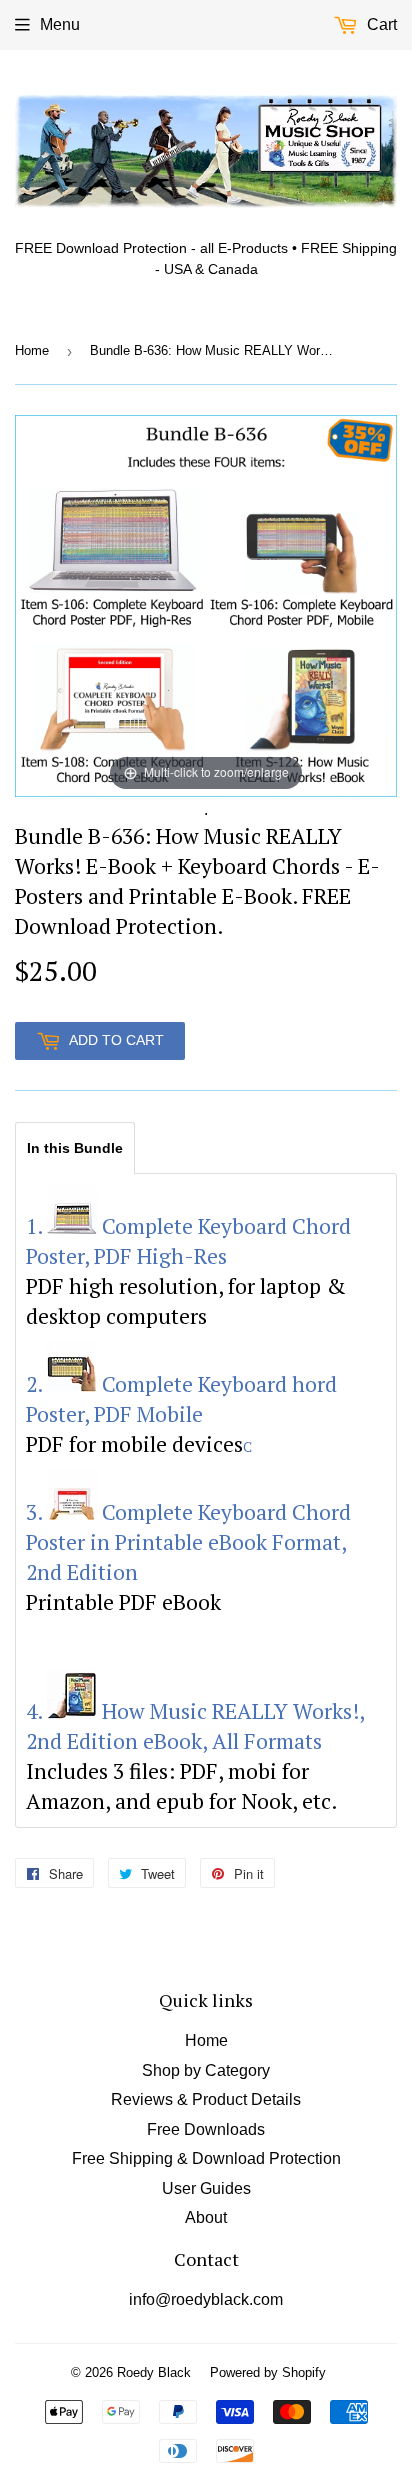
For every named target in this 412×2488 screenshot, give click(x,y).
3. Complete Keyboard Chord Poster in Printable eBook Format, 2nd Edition (188, 1542)
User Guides (206, 2188)
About (206, 2217)
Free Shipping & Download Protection (206, 2158)
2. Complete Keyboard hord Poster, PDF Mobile (181, 1399)
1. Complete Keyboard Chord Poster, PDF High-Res (188, 1241)
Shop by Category (206, 2070)
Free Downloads (206, 2129)
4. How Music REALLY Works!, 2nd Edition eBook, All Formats (195, 1726)
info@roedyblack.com (206, 2299)
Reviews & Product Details (206, 2099)
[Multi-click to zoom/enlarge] (206, 604)
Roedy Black (154, 2372)
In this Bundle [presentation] (75, 1148)
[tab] (75, 1147)
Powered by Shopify (268, 2372)
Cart (380, 24)
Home (32, 350)
